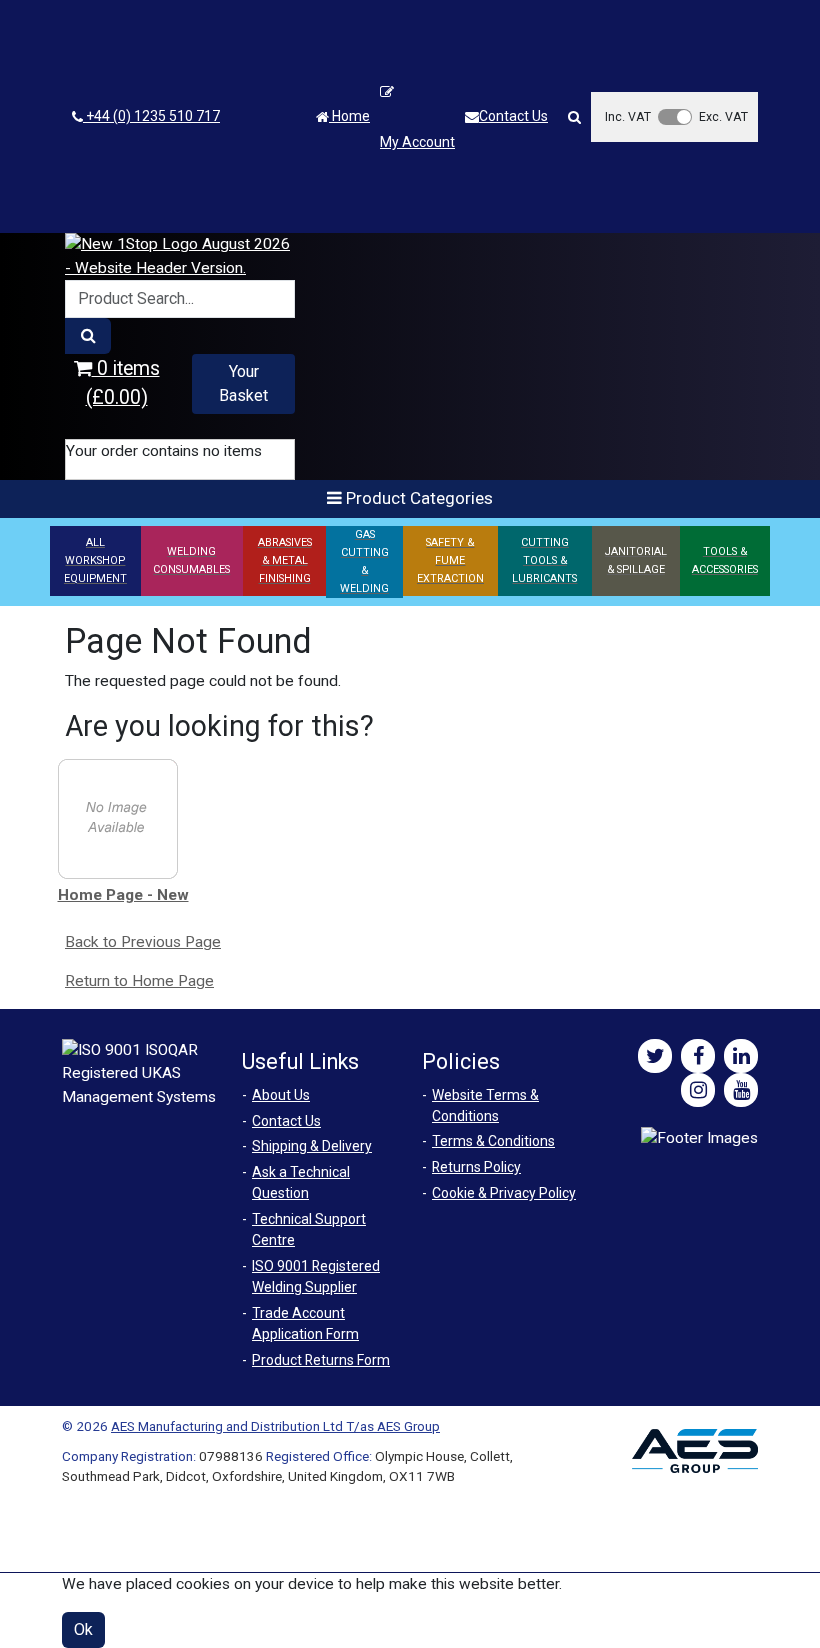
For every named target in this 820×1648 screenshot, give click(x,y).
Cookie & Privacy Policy (504, 1193)
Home (349, 116)
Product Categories (417, 498)
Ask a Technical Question (301, 1182)
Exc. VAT (723, 116)
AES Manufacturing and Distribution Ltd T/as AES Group (275, 1426)
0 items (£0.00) (123, 383)
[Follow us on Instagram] (698, 1090)
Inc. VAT (628, 116)
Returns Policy (476, 1167)
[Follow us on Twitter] (655, 1056)
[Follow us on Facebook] (698, 1056)
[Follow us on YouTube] (741, 1090)
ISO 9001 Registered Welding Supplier (316, 1276)
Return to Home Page (139, 981)
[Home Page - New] (118, 818)
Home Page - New (123, 895)
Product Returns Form (321, 1360)
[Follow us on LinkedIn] (741, 1056)
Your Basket (243, 383)
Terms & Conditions (493, 1141)
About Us (281, 1095)
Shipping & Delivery (312, 1146)
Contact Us (513, 116)
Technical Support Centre (309, 1229)
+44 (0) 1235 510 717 (151, 116)
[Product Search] (88, 336)
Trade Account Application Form (305, 1323)
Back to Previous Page (143, 942)
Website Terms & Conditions (485, 1105)
